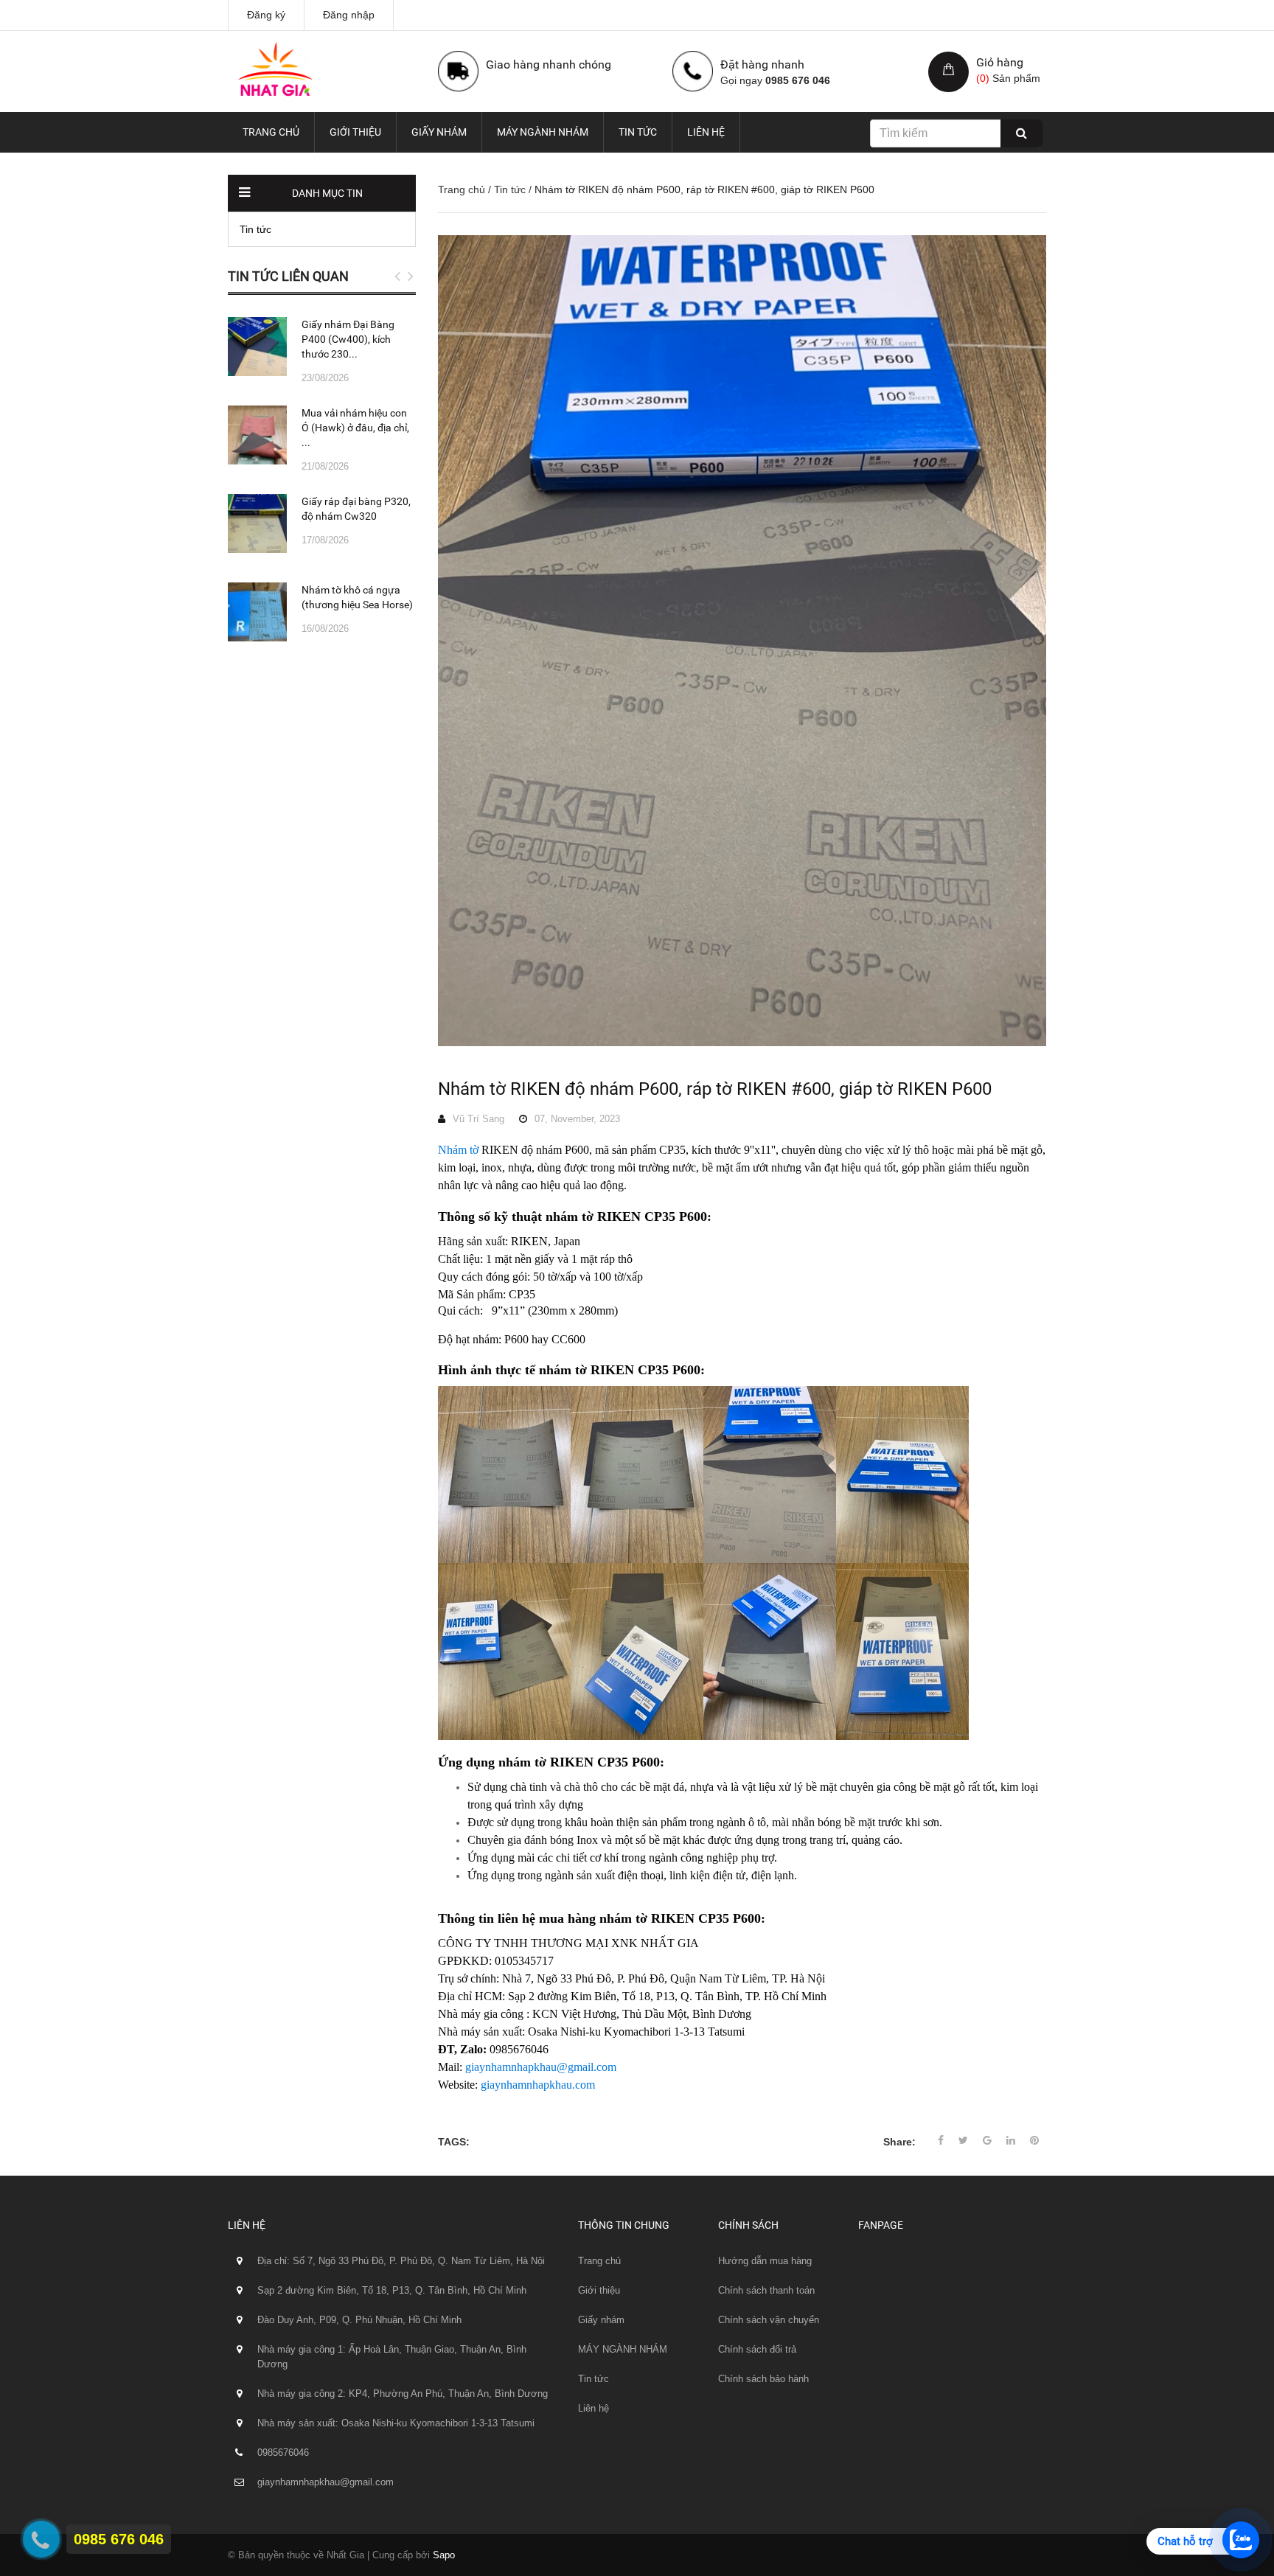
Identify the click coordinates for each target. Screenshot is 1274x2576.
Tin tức (638, 132)
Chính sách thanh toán (766, 2290)
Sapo (444, 2555)
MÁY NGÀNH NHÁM (543, 132)
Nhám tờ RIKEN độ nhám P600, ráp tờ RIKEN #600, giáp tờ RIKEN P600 (715, 1089)
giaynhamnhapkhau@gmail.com (541, 2067)
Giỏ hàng (1000, 62)
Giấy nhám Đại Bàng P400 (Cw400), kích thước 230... (348, 339)
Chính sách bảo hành (763, 2379)
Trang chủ (271, 132)
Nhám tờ (458, 1150)
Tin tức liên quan (288, 276)
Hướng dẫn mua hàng (765, 2261)
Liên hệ (706, 132)
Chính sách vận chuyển (769, 2320)
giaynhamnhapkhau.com (538, 2085)
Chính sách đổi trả (757, 2349)
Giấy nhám (439, 132)
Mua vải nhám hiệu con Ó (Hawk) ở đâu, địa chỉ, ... (355, 428)
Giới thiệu (355, 132)
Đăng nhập (349, 15)
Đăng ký (266, 15)
